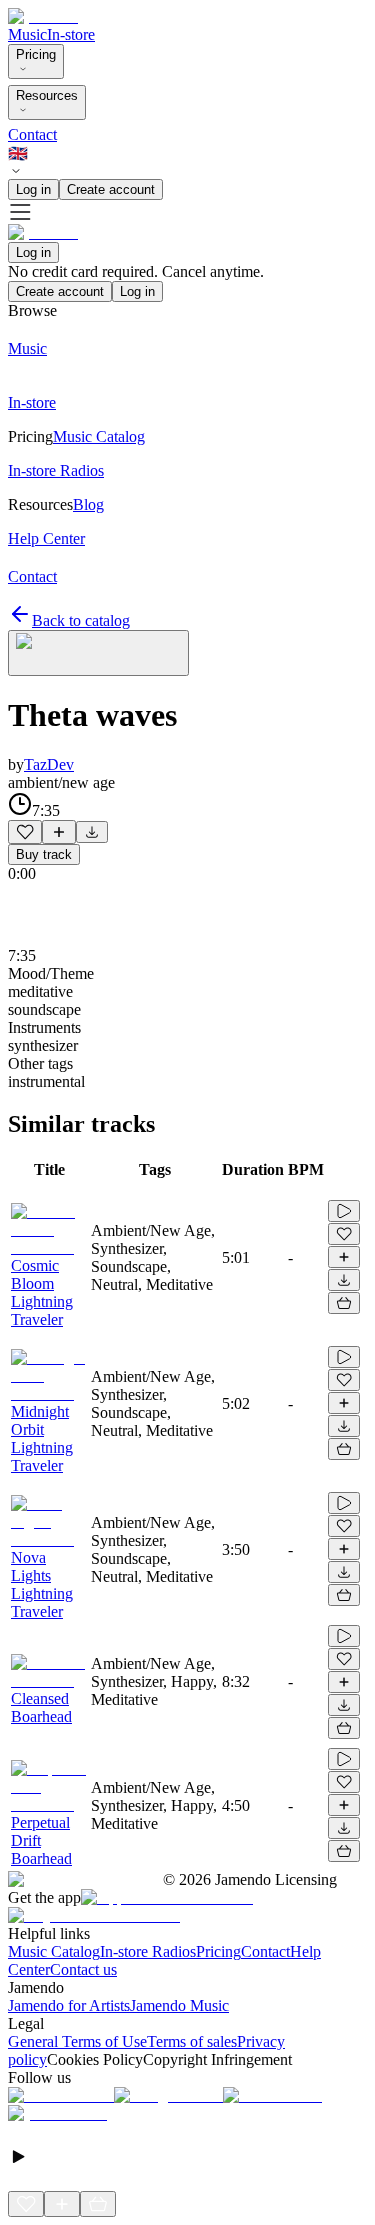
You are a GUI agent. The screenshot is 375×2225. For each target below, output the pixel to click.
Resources (47, 95)
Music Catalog (54, 1951)
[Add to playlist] (59, 832)
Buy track (44, 854)
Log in (33, 189)
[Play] (98, 653)
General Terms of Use (77, 2041)
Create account (111, 189)
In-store (71, 34)
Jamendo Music (179, 2005)
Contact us (83, 1969)
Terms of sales (192, 2041)
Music (27, 34)
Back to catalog (81, 620)
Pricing (36, 54)
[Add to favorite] (25, 832)
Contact (32, 134)
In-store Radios (148, 1951)
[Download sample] (92, 832)
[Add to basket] (344, 1303)
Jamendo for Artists (69, 2005)
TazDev (49, 764)
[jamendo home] (43, 16)
